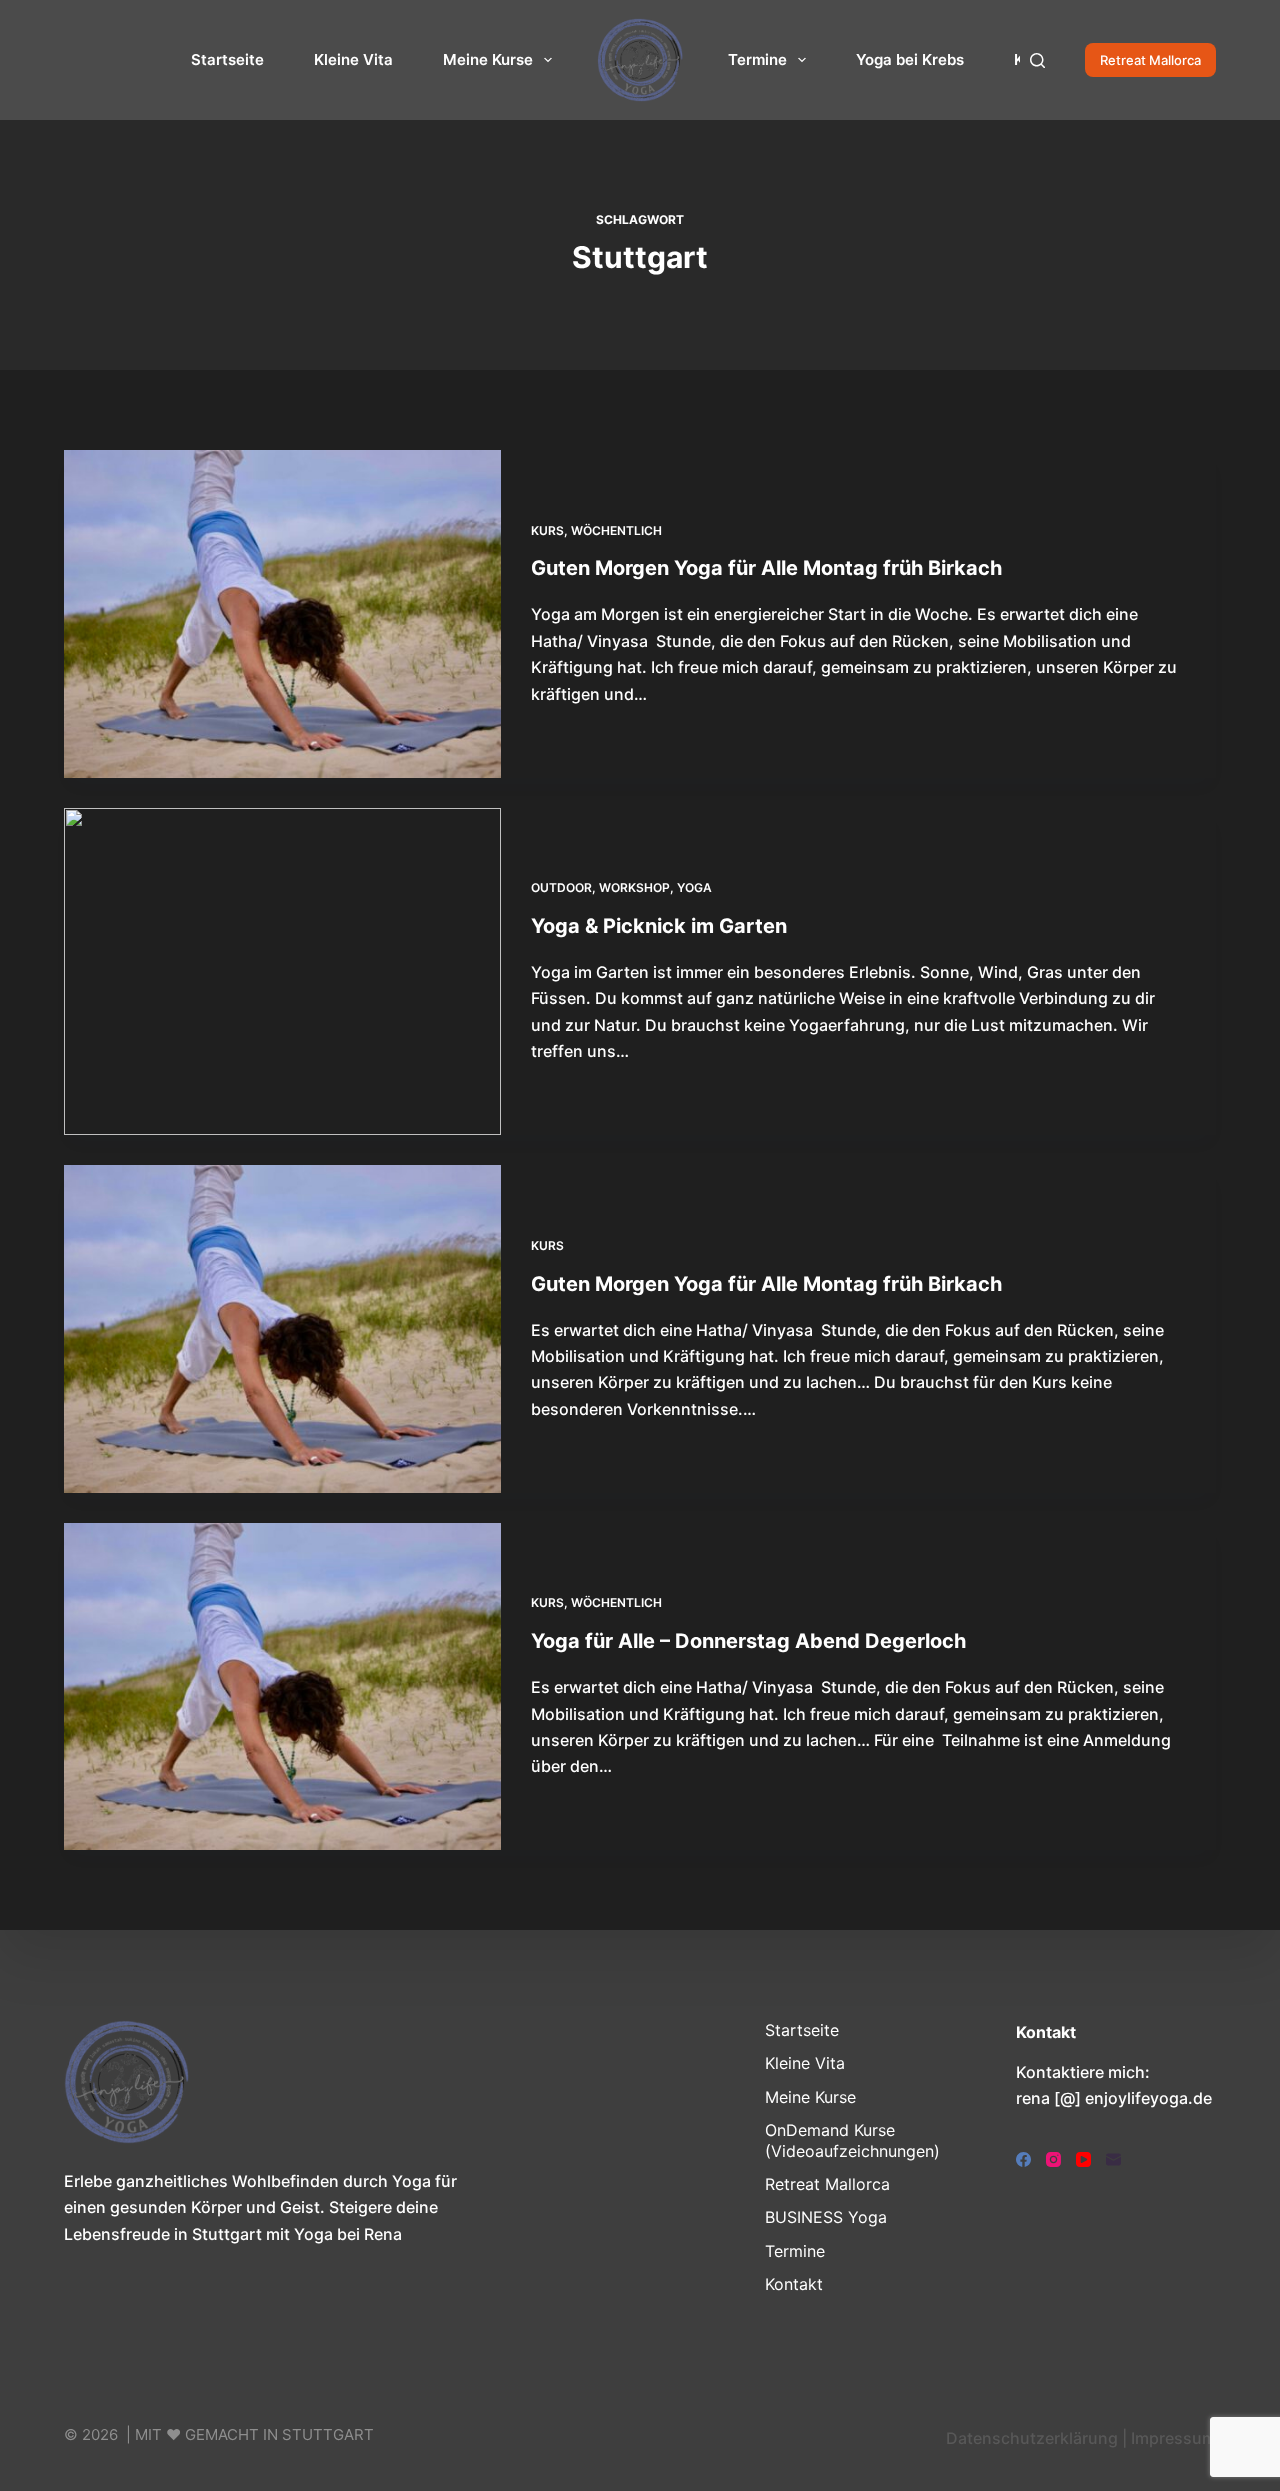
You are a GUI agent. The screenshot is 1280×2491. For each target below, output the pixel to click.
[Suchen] (1037, 60)
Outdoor (561, 887)
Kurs (547, 530)
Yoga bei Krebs (910, 59)
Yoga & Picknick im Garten (659, 926)
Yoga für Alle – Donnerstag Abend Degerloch (748, 1641)
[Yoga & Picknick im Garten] (282, 972)
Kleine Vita (353, 59)
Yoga (694, 887)
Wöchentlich (616, 530)
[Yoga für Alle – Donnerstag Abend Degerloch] (282, 1687)
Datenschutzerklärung (1032, 2438)
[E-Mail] (1113, 2159)
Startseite (227, 59)
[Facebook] (1023, 2159)
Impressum (1173, 2438)
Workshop (634, 887)
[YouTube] (1083, 2159)
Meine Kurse (488, 59)
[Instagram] (1053, 2159)
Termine (757, 59)
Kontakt (794, 2284)
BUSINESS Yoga (826, 2217)
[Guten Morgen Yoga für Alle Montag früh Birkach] (282, 614)
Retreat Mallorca (1150, 60)
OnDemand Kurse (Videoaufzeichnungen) (852, 2140)
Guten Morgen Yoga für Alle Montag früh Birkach (766, 568)
